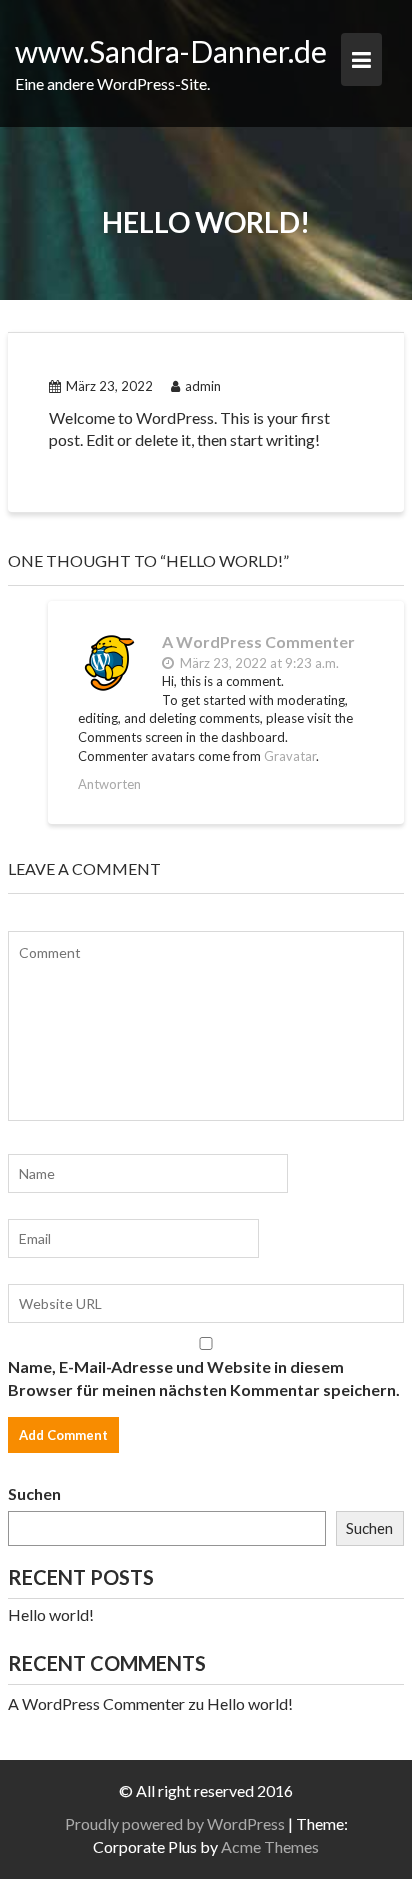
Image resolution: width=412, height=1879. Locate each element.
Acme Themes (270, 1846)
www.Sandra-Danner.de (171, 51)
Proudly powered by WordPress (175, 1823)
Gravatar (290, 756)
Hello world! (51, 1614)
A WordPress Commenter (258, 641)
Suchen (34, 1493)
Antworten (109, 784)
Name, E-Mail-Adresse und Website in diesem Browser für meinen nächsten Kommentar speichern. (204, 1378)
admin (203, 386)
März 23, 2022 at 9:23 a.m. (258, 663)
